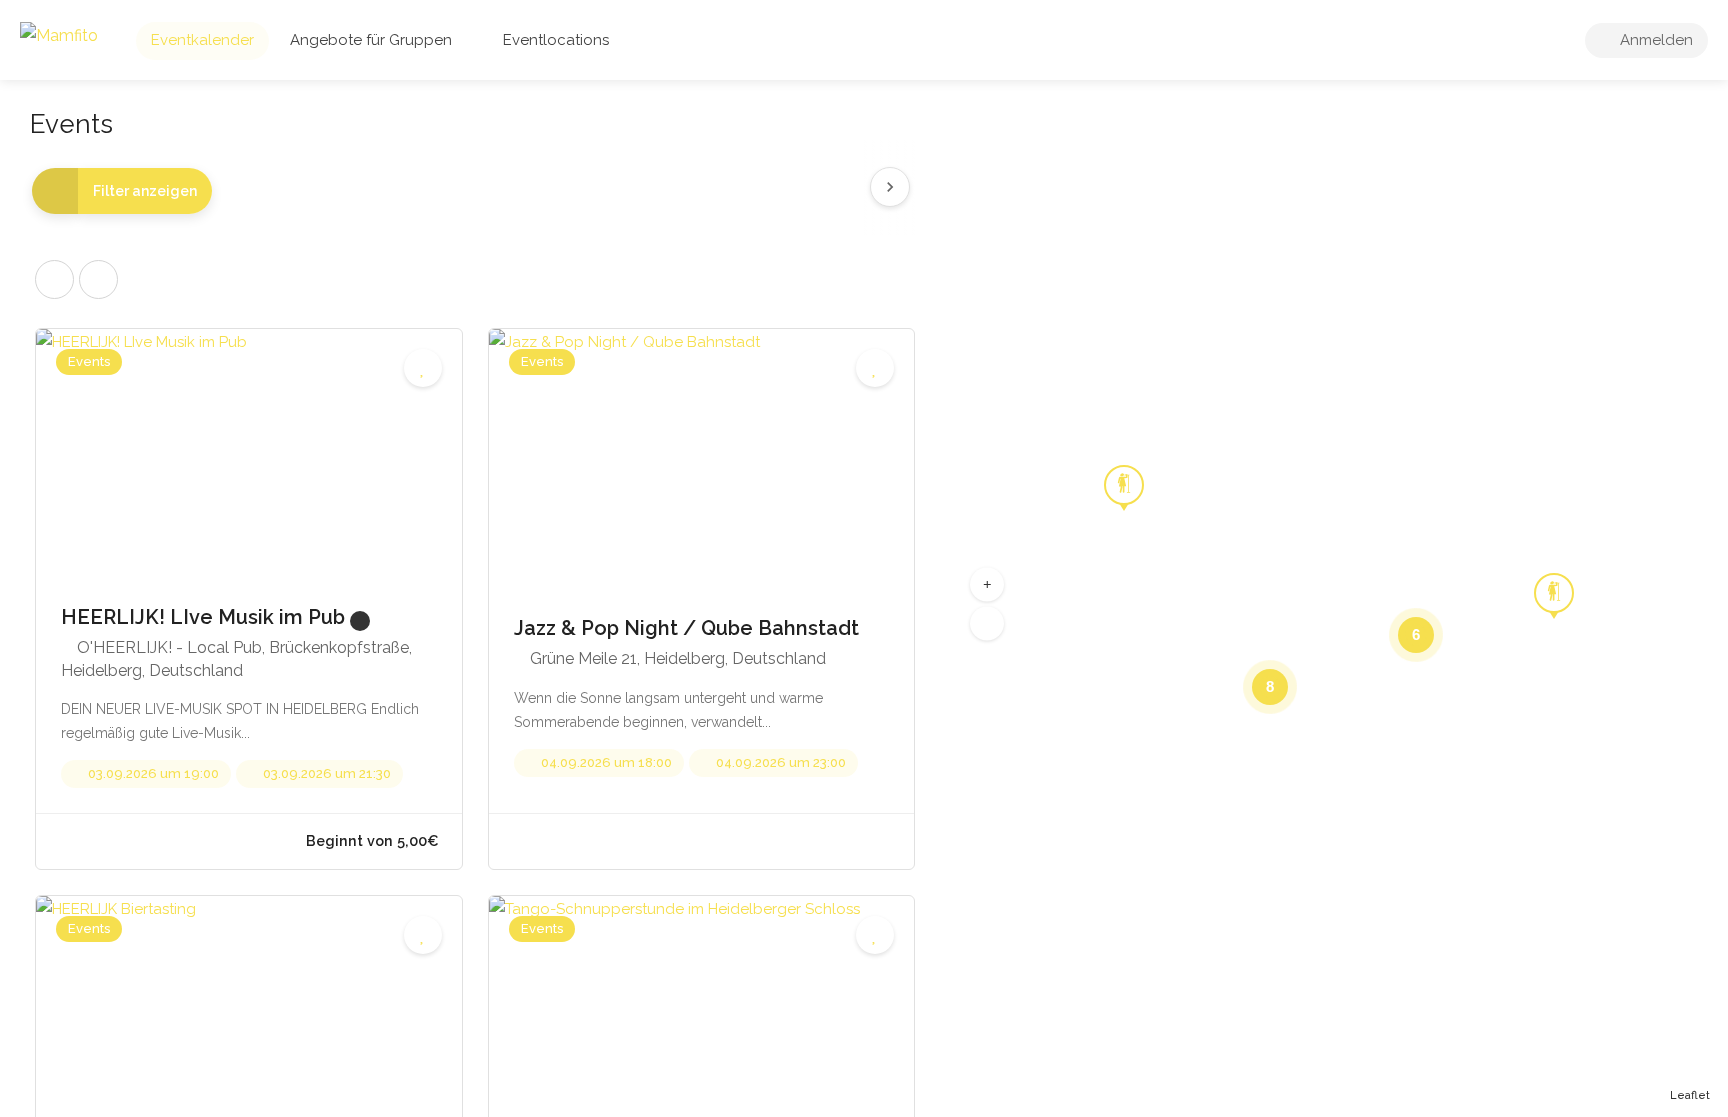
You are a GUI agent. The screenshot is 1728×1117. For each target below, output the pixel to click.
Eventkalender (202, 40)
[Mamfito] (59, 34)
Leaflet (1690, 1095)
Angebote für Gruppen (371, 40)
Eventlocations (556, 40)
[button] (987, 584)
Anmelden (1654, 40)
